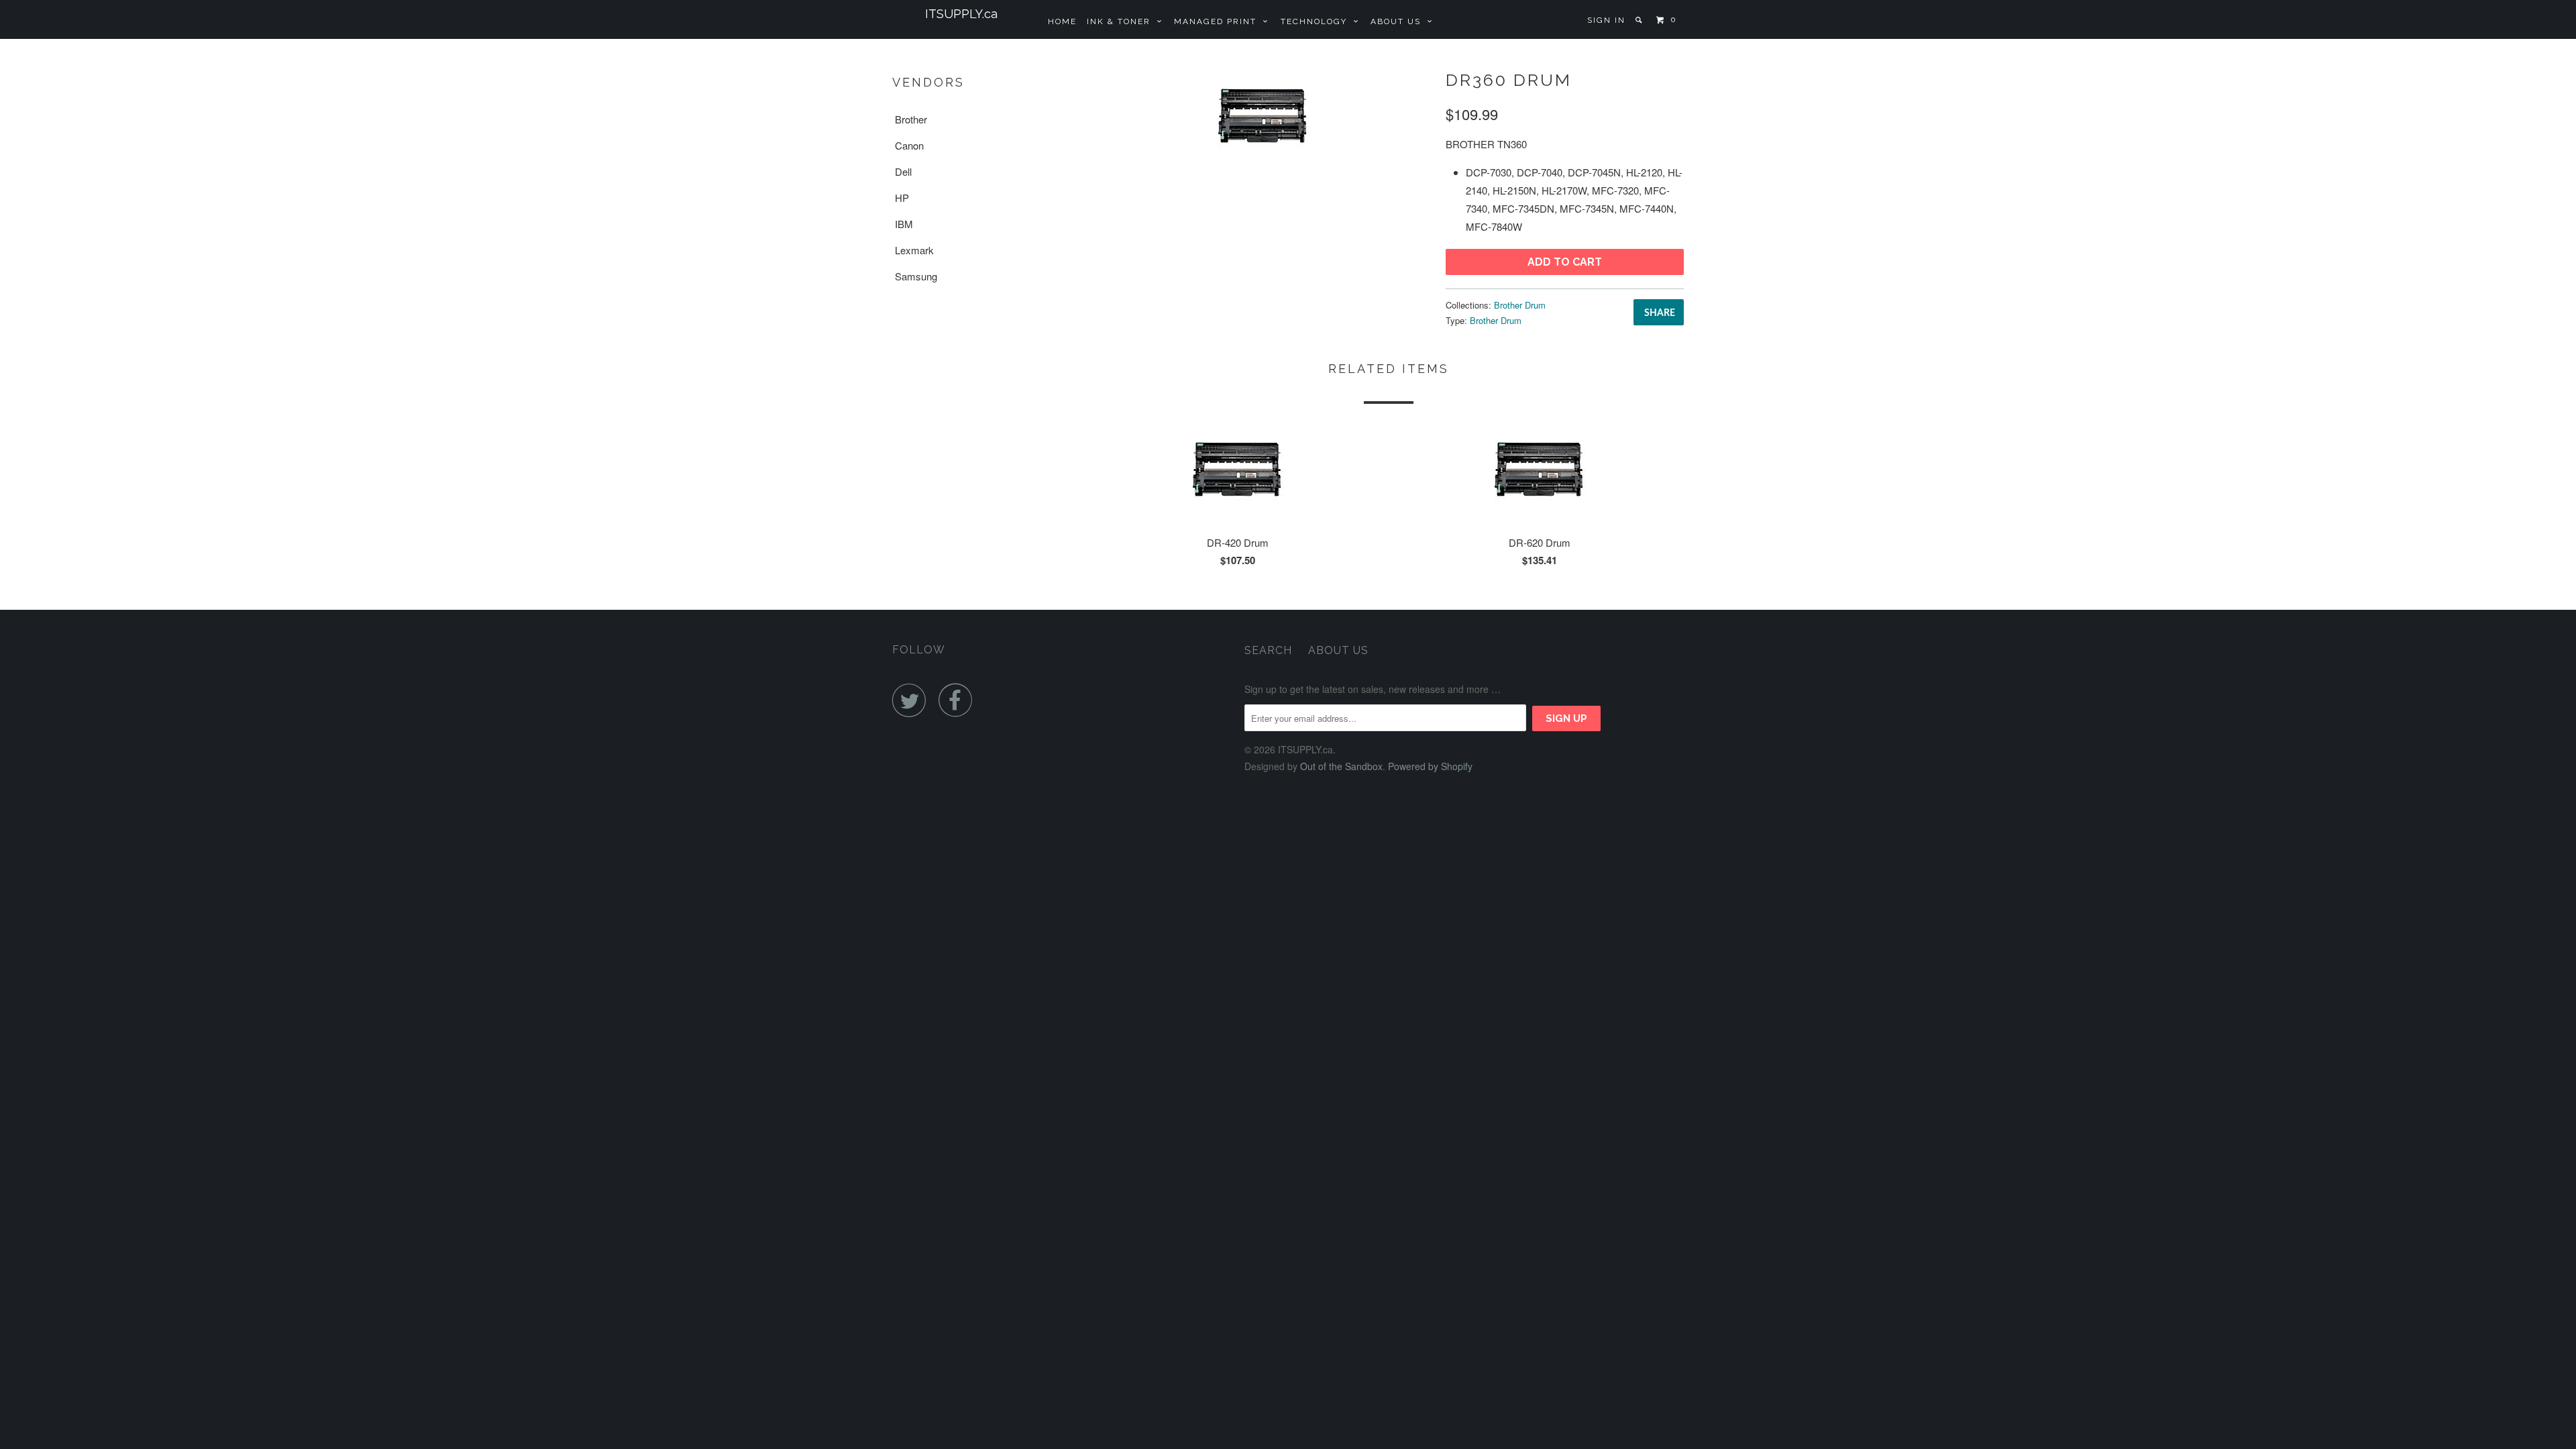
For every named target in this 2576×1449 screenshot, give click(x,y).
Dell (903, 171)
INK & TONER (1122, 21)
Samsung (916, 276)
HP (902, 198)
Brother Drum (1520, 305)
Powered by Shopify (1430, 766)
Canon (909, 145)
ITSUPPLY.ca (961, 14)
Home (1062, 21)
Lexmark (914, 250)
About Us (1399, 21)
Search (1268, 650)
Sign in (1606, 20)
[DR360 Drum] (1263, 117)
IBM (904, 224)
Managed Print (1219, 21)
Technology (1317, 21)
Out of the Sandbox (1341, 766)
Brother (911, 119)
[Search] (1640, 20)
